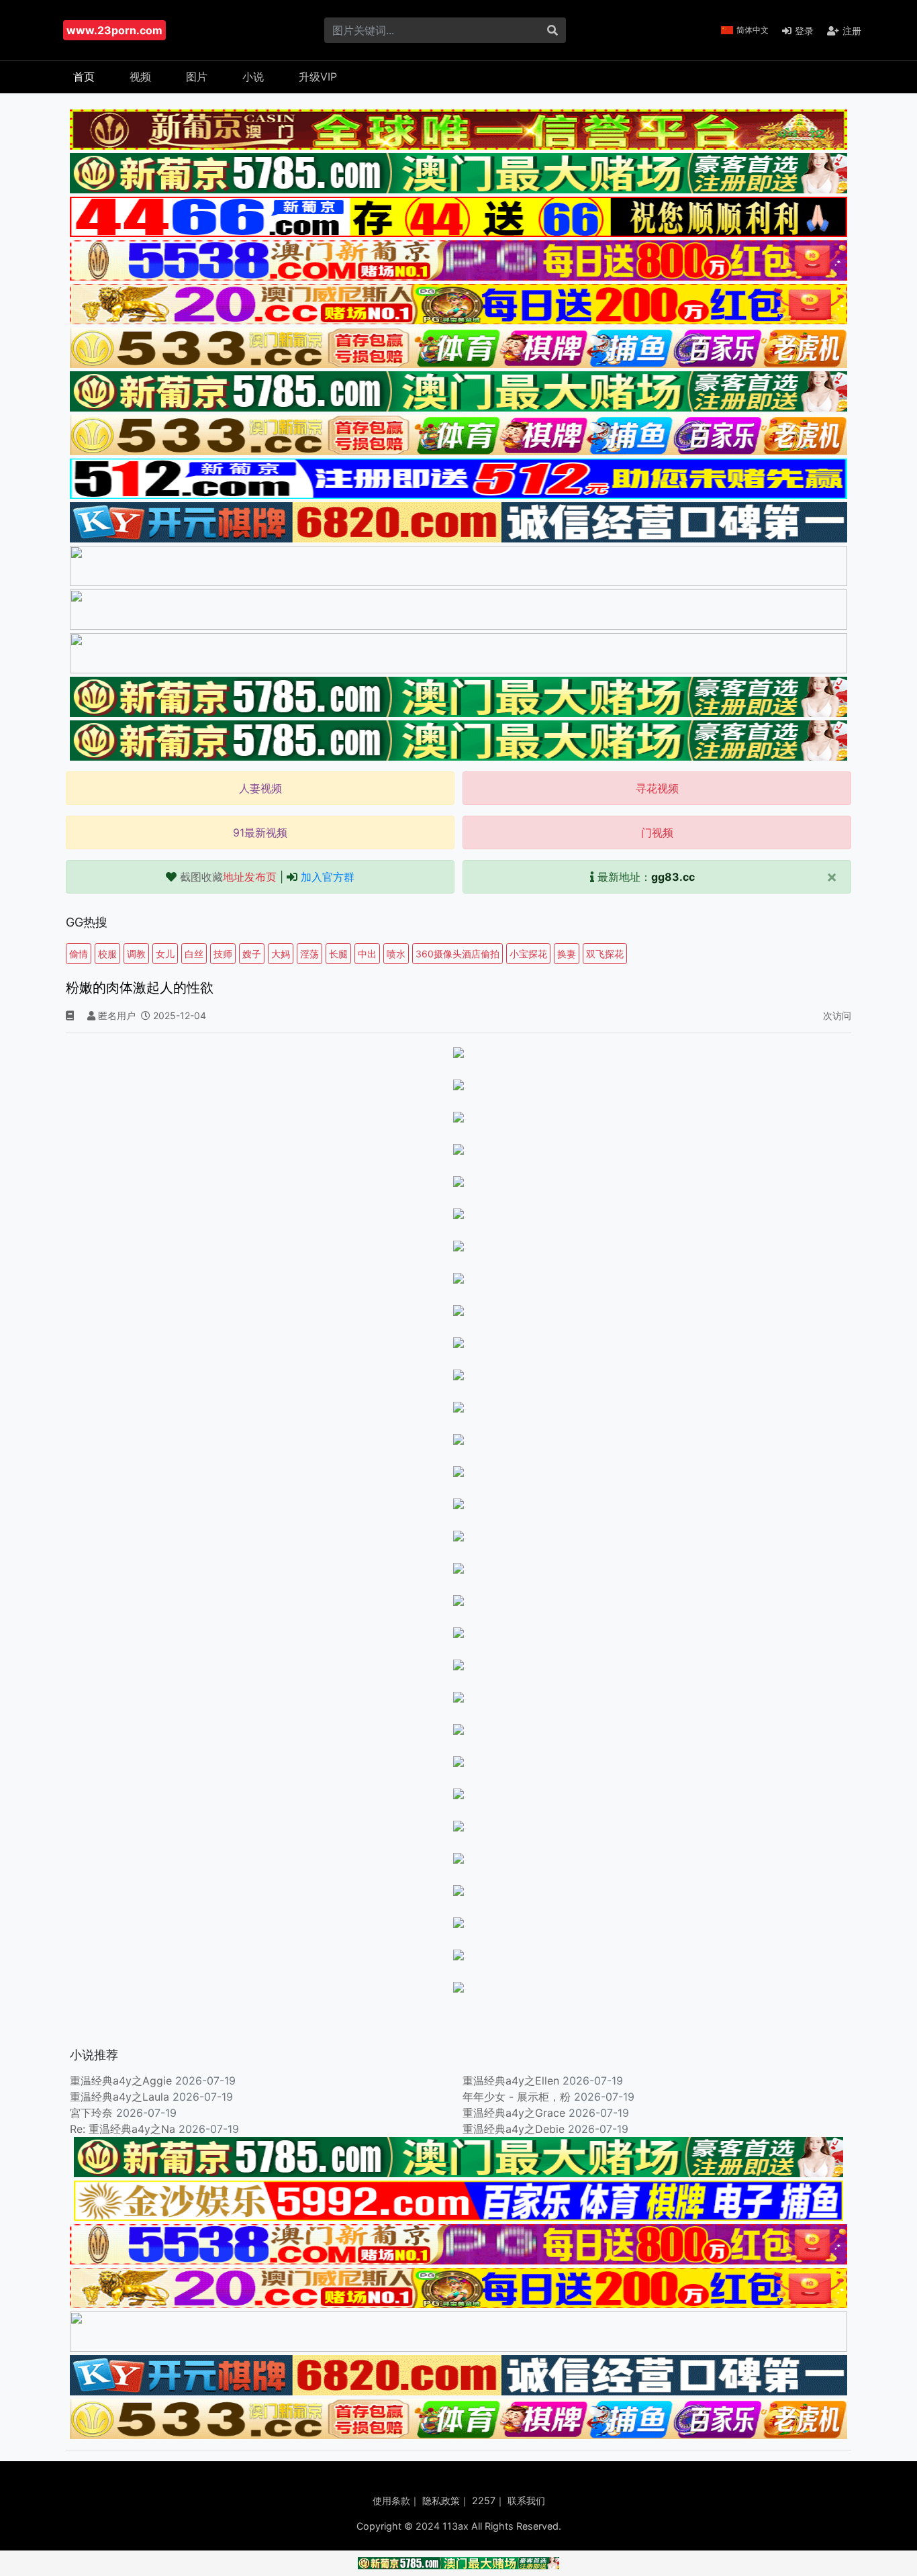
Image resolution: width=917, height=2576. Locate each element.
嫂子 (252, 954)
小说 (253, 77)
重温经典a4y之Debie (514, 2129)
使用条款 (391, 2500)
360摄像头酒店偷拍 (457, 954)
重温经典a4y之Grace (514, 2113)
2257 (484, 2500)
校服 (107, 954)
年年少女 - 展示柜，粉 (517, 2097)
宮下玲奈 (91, 2113)
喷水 (396, 954)
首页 (84, 77)
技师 (223, 954)
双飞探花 (605, 954)
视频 (140, 77)
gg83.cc (673, 877)
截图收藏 (228, 877)
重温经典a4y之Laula (121, 2097)
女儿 (165, 954)
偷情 (79, 954)
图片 (197, 77)
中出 (367, 954)
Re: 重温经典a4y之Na (123, 2129)
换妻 (567, 954)
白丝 (194, 954)
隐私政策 (441, 2500)
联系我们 (526, 2500)
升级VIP (318, 77)
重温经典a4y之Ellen (511, 2081)
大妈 (281, 954)
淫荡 (309, 954)
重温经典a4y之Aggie (121, 2081)
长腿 (338, 954)
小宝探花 (528, 954)
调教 (136, 954)
